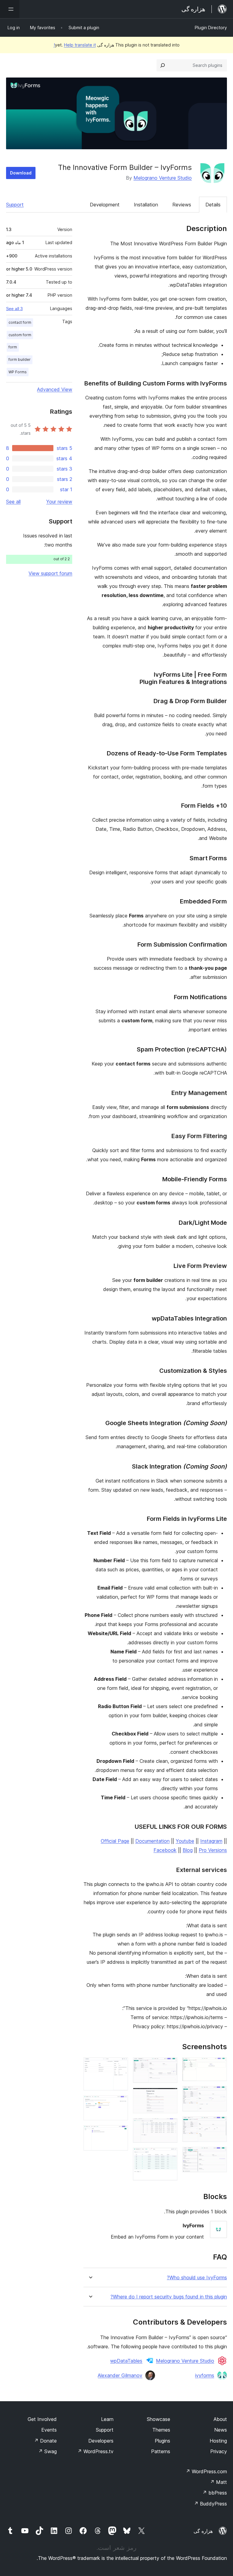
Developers (101, 2441)
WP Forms (18, 372)
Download (21, 173)
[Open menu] (10, 9)
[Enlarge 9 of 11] (120, 2066)
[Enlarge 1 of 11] (219, 2066)
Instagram (211, 1841)
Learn (107, 2419)
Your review (59, 502)
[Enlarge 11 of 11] (120, 2133)
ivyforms (205, 2375)
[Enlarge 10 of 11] (120, 2104)
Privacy (219, 2451)
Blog (188, 1850)
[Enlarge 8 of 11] (169, 2156)
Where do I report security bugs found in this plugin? (169, 2297)
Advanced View (55, 389)
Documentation (152, 1841)
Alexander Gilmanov (120, 2375)
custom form (20, 335)
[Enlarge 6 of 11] (169, 2096)
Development (105, 205)
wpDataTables (126, 2361)
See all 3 (14, 309)
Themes (161, 2430)
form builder (20, 359)
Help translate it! (75, 45)
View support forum (50, 573)
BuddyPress (210, 2504)
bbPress (215, 2493)
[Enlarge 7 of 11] (169, 2126)
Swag (47, 2451)
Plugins (162, 2441)
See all (13, 502)
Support (15, 205)
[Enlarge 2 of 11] (219, 2094)
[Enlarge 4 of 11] (219, 2155)
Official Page (115, 1841)
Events (49, 2430)
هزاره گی (203, 2531)
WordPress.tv (95, 2451)
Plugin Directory (211, 28)
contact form (20, 322)
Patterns (161, 2451)
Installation (146, 205)
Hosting (218, 2441)
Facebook (165, 1850)
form (13, 347)
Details (213, 205)
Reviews (182, 205)
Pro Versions (213, 1850)
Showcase (159, 2419)
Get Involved (42, 2419)
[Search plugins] (163, 65)
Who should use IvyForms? (197, 2278)
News (221, 2430)
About (220, 2419)
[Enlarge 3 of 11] (219, 2125)
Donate (45, 2441)
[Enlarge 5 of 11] (169, 2066)
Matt (218, 2482)
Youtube (185, 1841)
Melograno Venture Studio (163, 178)
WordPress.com (206, 2471)
